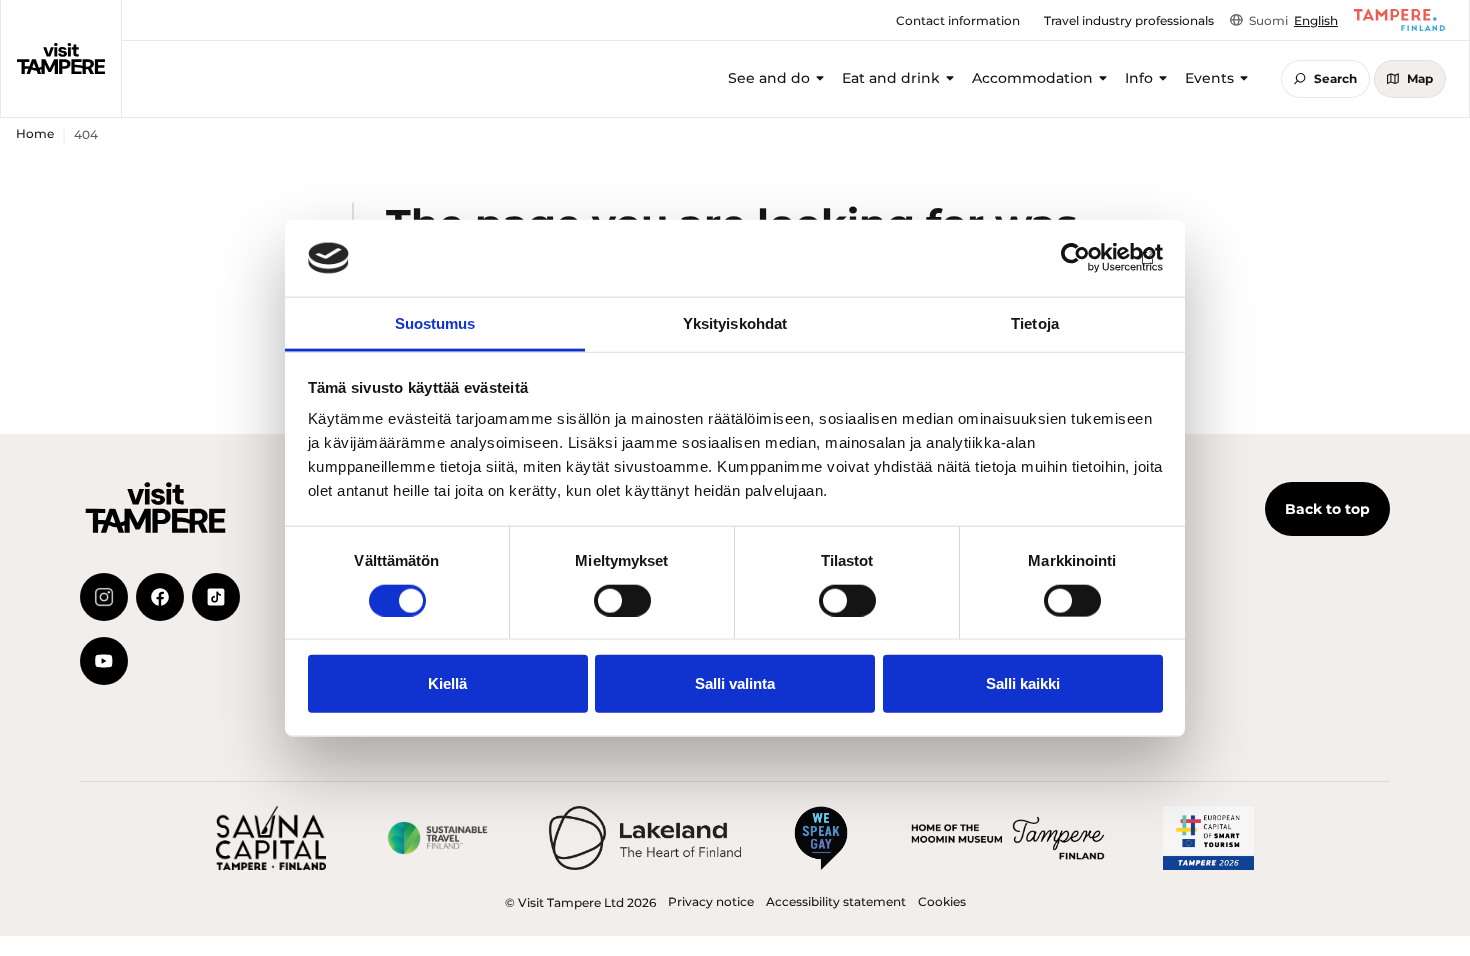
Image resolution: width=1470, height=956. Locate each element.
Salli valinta (735, 683)
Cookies (942, 901)
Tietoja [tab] (1035, 323)
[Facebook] (160, 597)
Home (35, 133)
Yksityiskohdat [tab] (735, 323)
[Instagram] (104, 597)
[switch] (622, 600)
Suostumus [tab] (435, 323)
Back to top (1327, 509)
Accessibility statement (836, 901)
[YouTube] (104, 661)
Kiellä (447, 683)
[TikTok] (216, 597)
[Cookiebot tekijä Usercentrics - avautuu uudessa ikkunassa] (1075, 258)
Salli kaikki (1023, 683)
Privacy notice (711, 901)
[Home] (61, 59)
